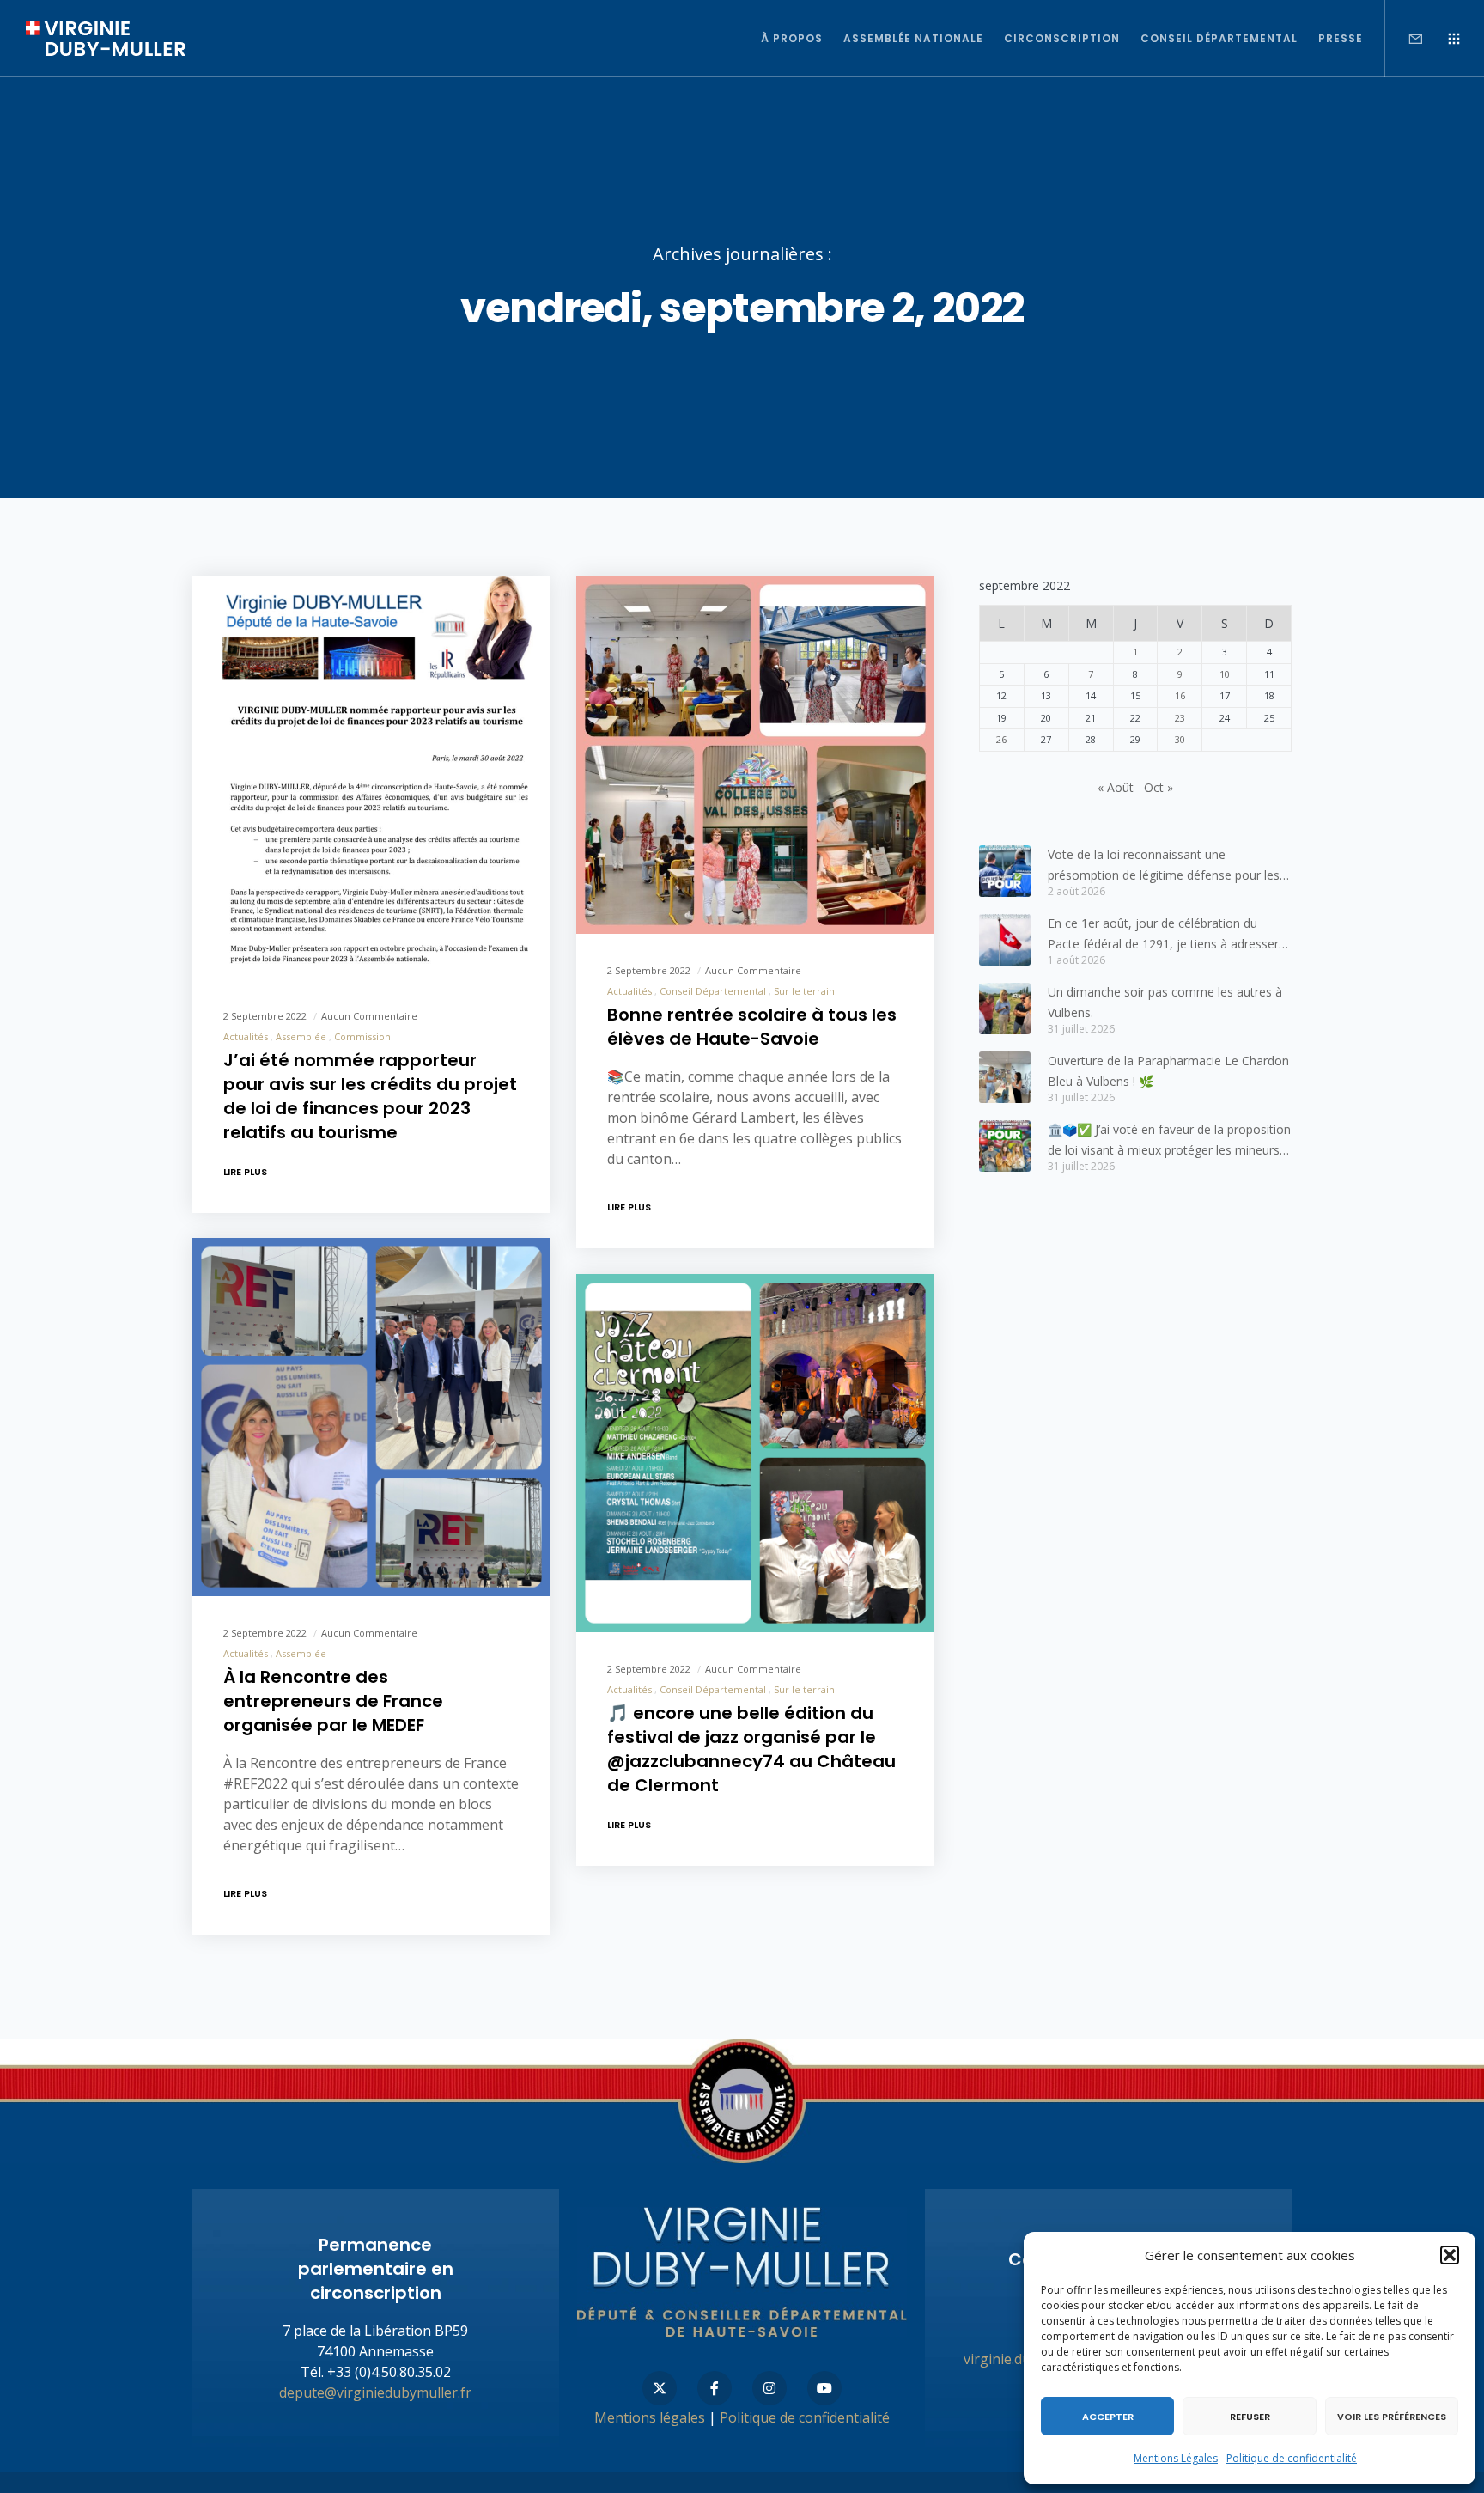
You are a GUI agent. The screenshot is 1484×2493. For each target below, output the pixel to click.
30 (1180, 739)
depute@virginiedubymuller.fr (375, 2392)
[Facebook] (715, 2388)
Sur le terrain (804, 991)
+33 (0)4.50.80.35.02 (389, 2372)
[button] (1450, 2255)
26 (1001, 739)
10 (1225, 674)
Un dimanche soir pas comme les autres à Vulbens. (1165, 1002)
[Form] (1405, 39)
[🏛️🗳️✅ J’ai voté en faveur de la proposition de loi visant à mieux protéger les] (1005, 1146)
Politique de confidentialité (1292, 2458)
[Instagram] (769, 2388)
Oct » (1159, 787)
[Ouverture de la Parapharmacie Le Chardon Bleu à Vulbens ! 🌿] (1005, 1077)
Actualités (246, 1036)
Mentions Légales (1176, 2458)
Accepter (1108, 2417)
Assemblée (301, 1036)
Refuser (1250, 2417)
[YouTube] (824, 2388)
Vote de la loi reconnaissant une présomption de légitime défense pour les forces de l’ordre (1164, 866)
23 (1180, 718)
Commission (362, 1036)
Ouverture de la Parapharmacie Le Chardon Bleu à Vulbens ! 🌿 (1168, 1071)
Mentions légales (650, 2417)
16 (1180, 695)
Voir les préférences (1392, 2417)
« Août (1116, 787)
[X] (660, 2388)
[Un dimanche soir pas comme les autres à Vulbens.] (1005, 1009)
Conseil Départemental (713, 991)
